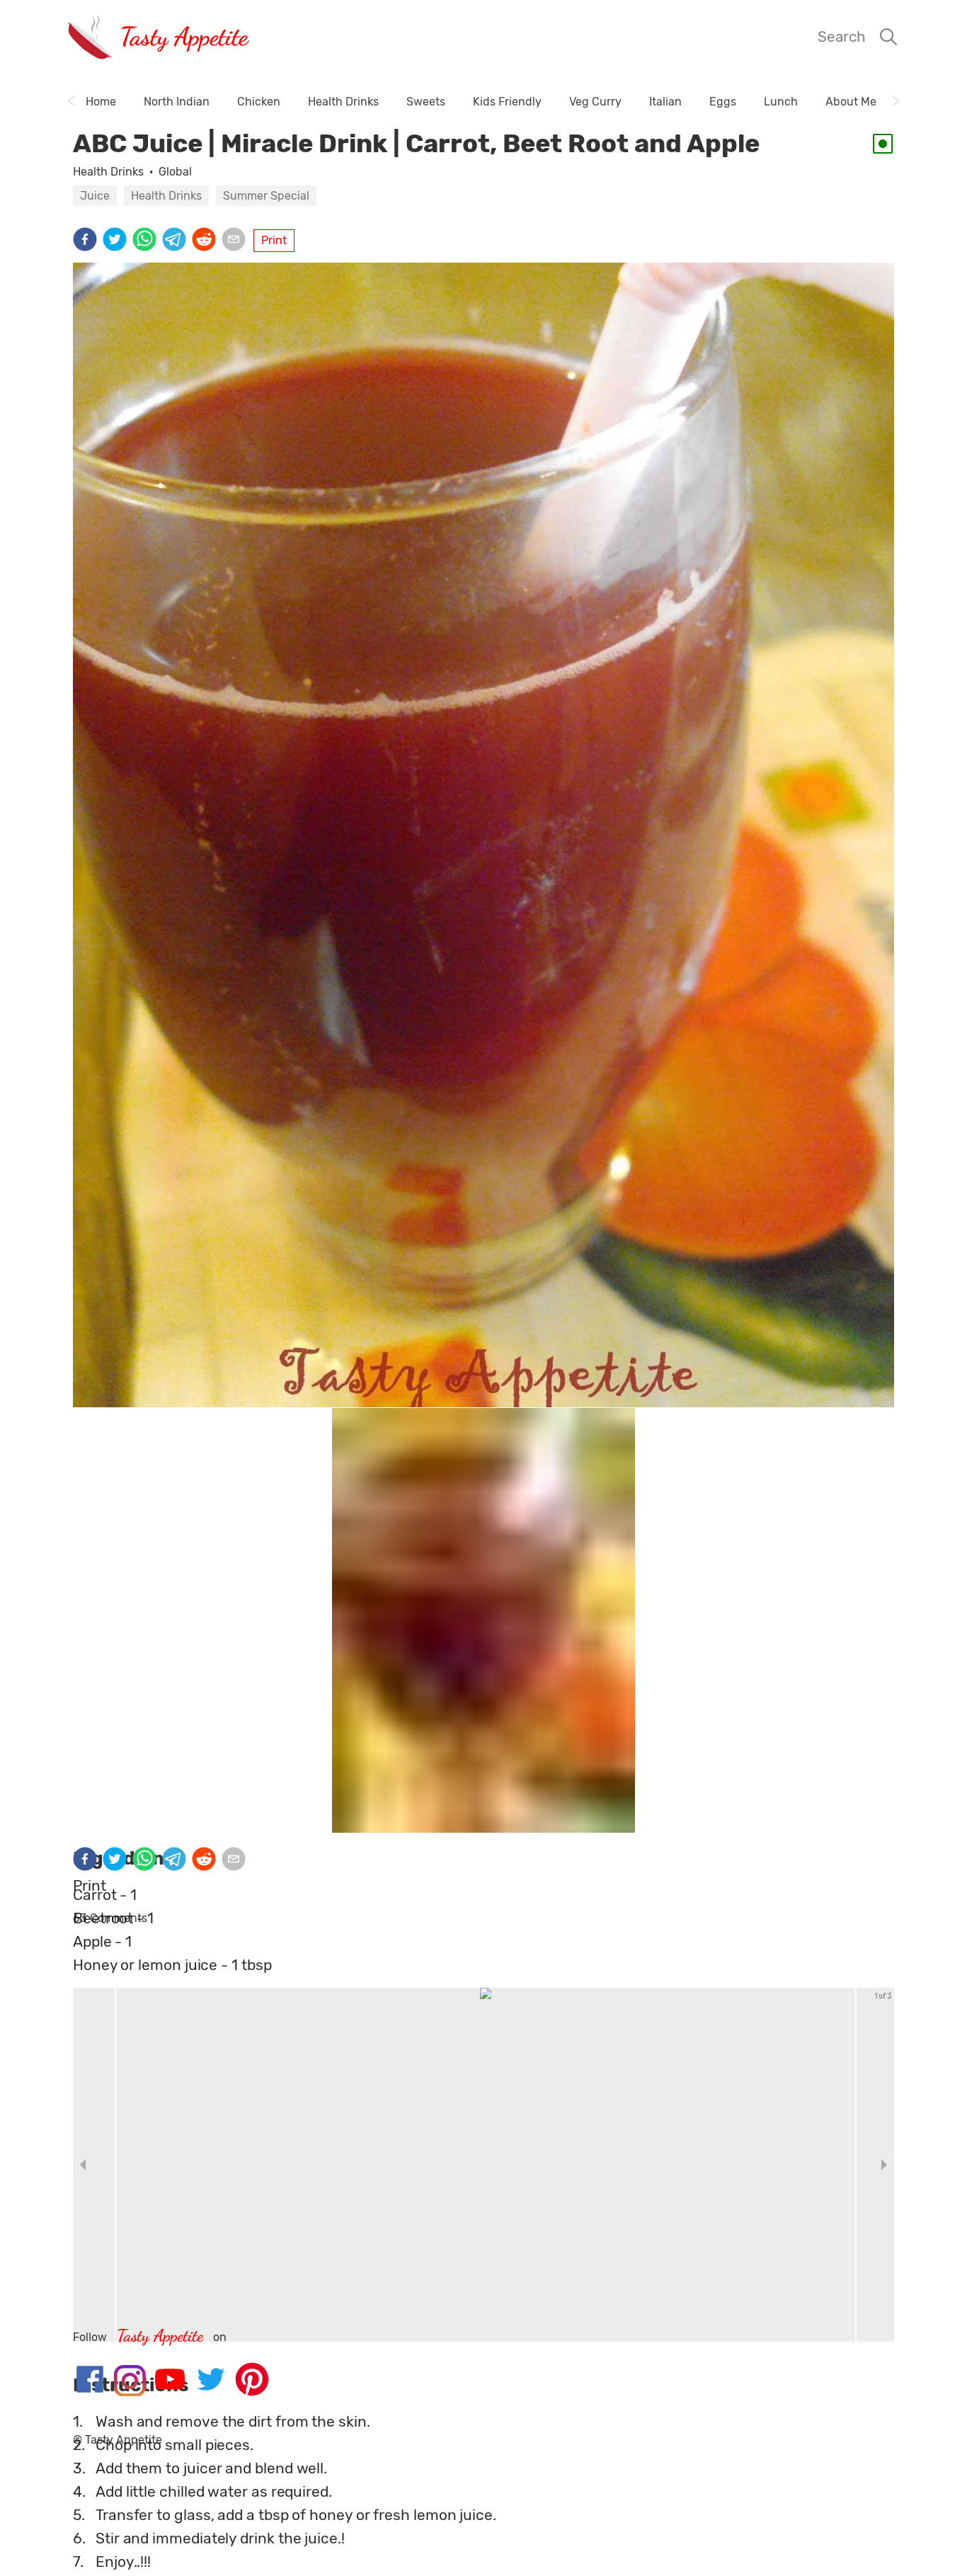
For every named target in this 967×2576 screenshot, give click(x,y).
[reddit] (207, 241)
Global (175, 172)
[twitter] (118, 241)
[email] (236, 241)
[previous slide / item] (83, 2165)
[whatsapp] (147, 241)
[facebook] (88, 241)
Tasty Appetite (184, 36)
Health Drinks (108, 172)
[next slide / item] (884, 2165)
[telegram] (177, 241)
